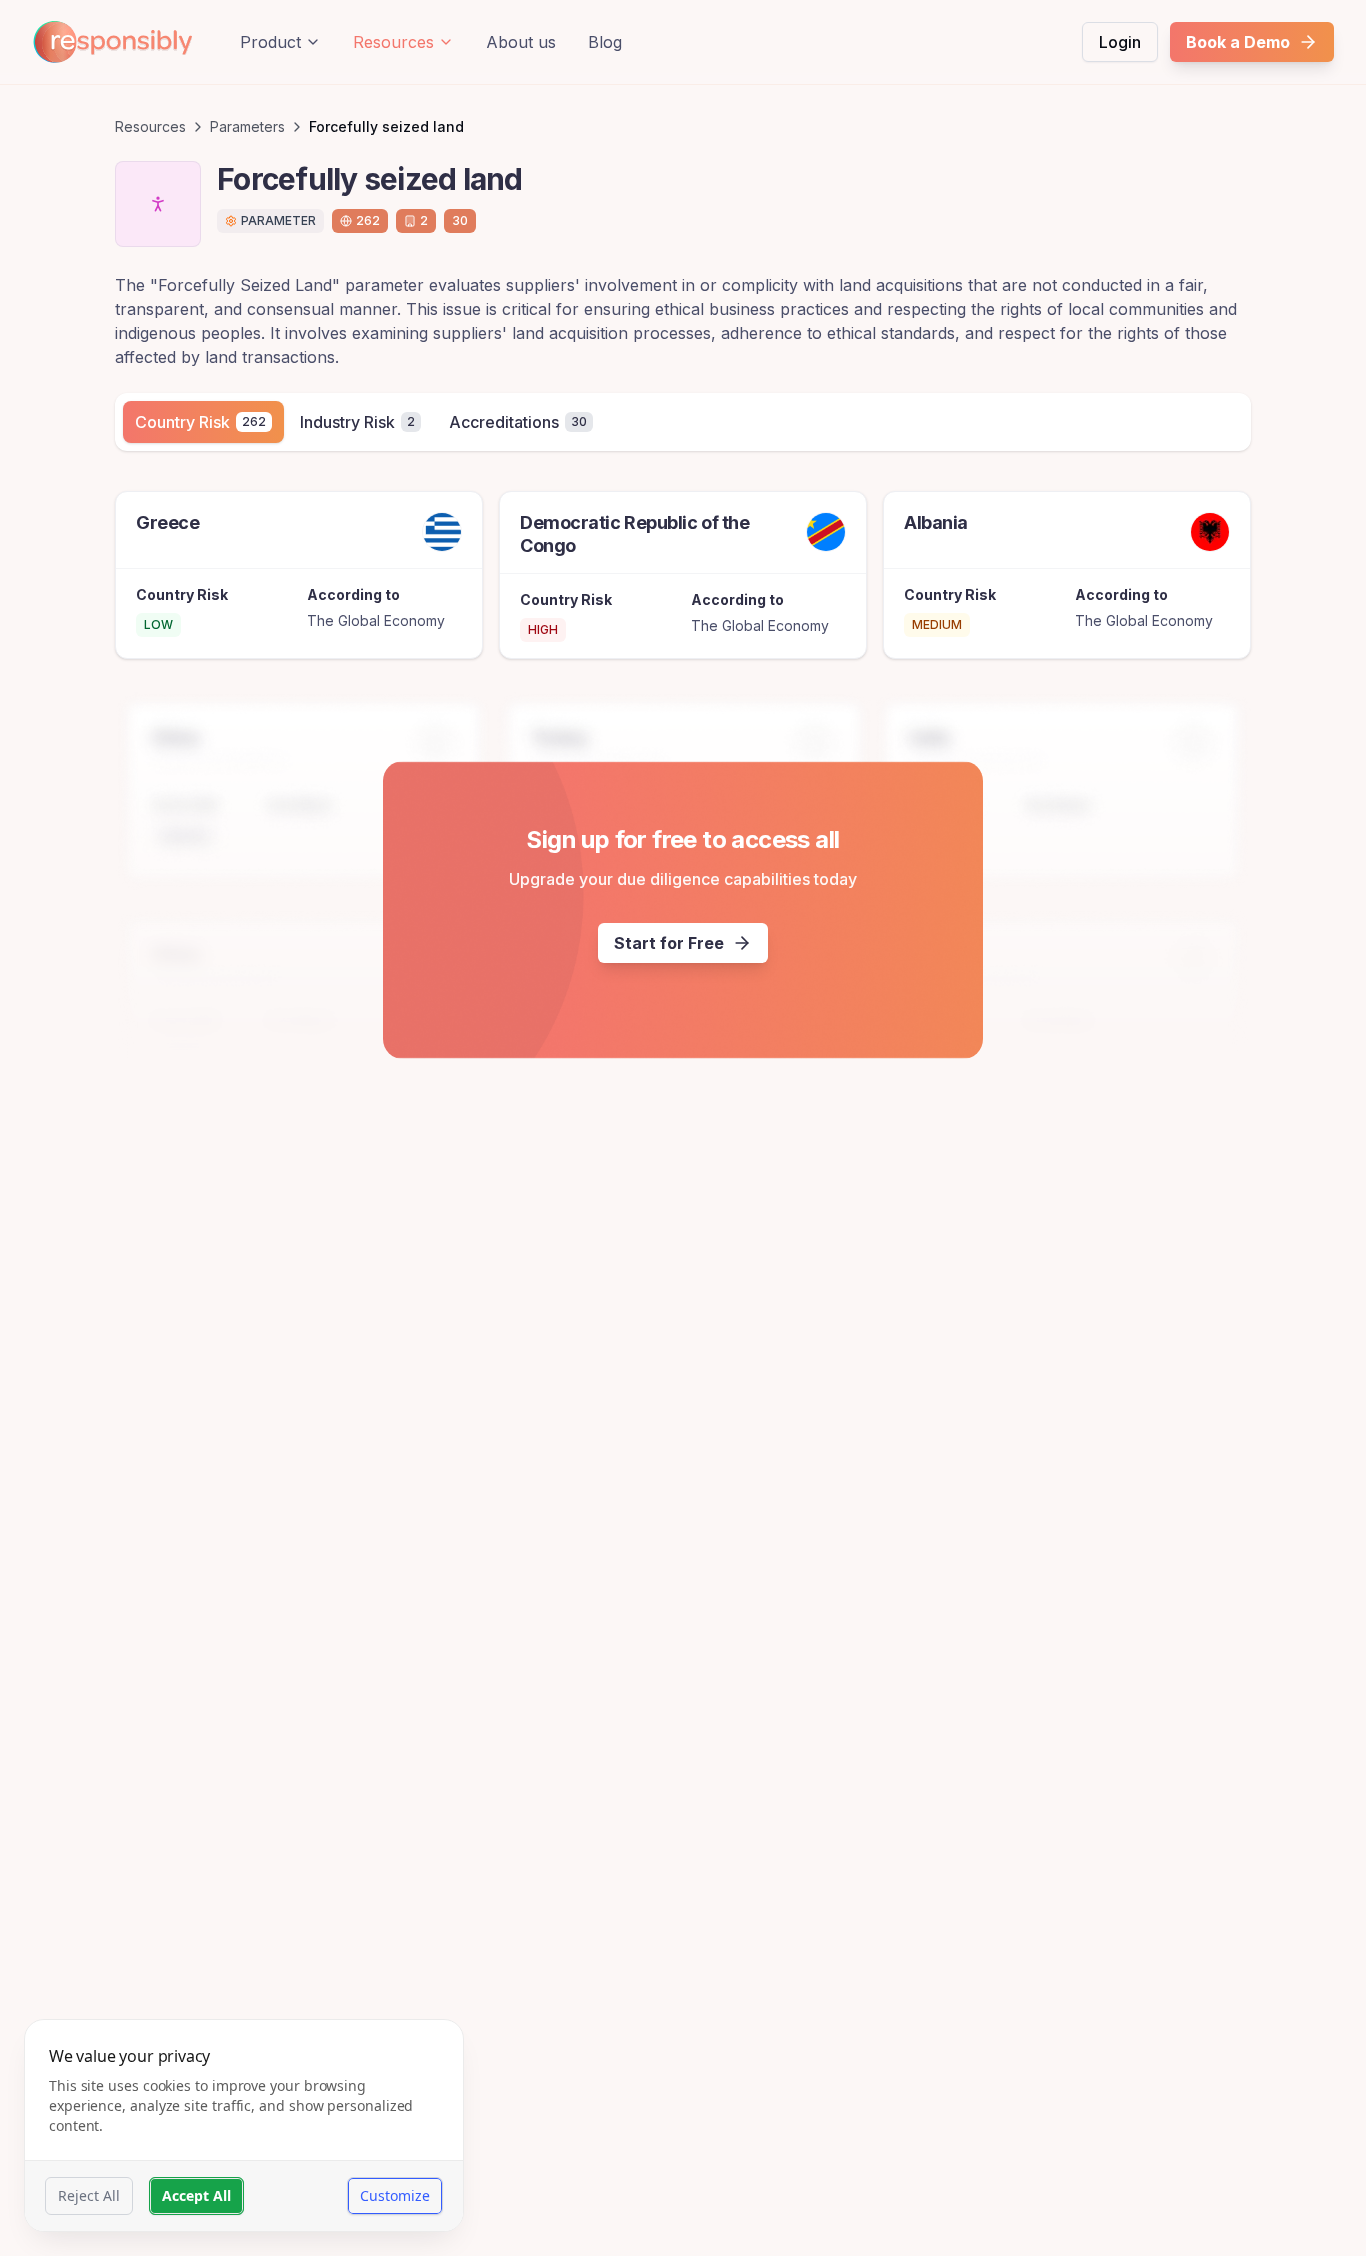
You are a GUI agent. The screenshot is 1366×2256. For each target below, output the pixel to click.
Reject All (89, 2195)
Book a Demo (1238, 42)
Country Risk (200, 422)
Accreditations (518, 422)
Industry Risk (357, 422)
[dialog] (244, 2125)
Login (1120, 42)
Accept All (196, 2195)
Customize (395, 2195)
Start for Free (669, 943)
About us (521, 42)
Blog (605, 42)
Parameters (247, 126)
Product (270, 42)
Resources (393, 42)
